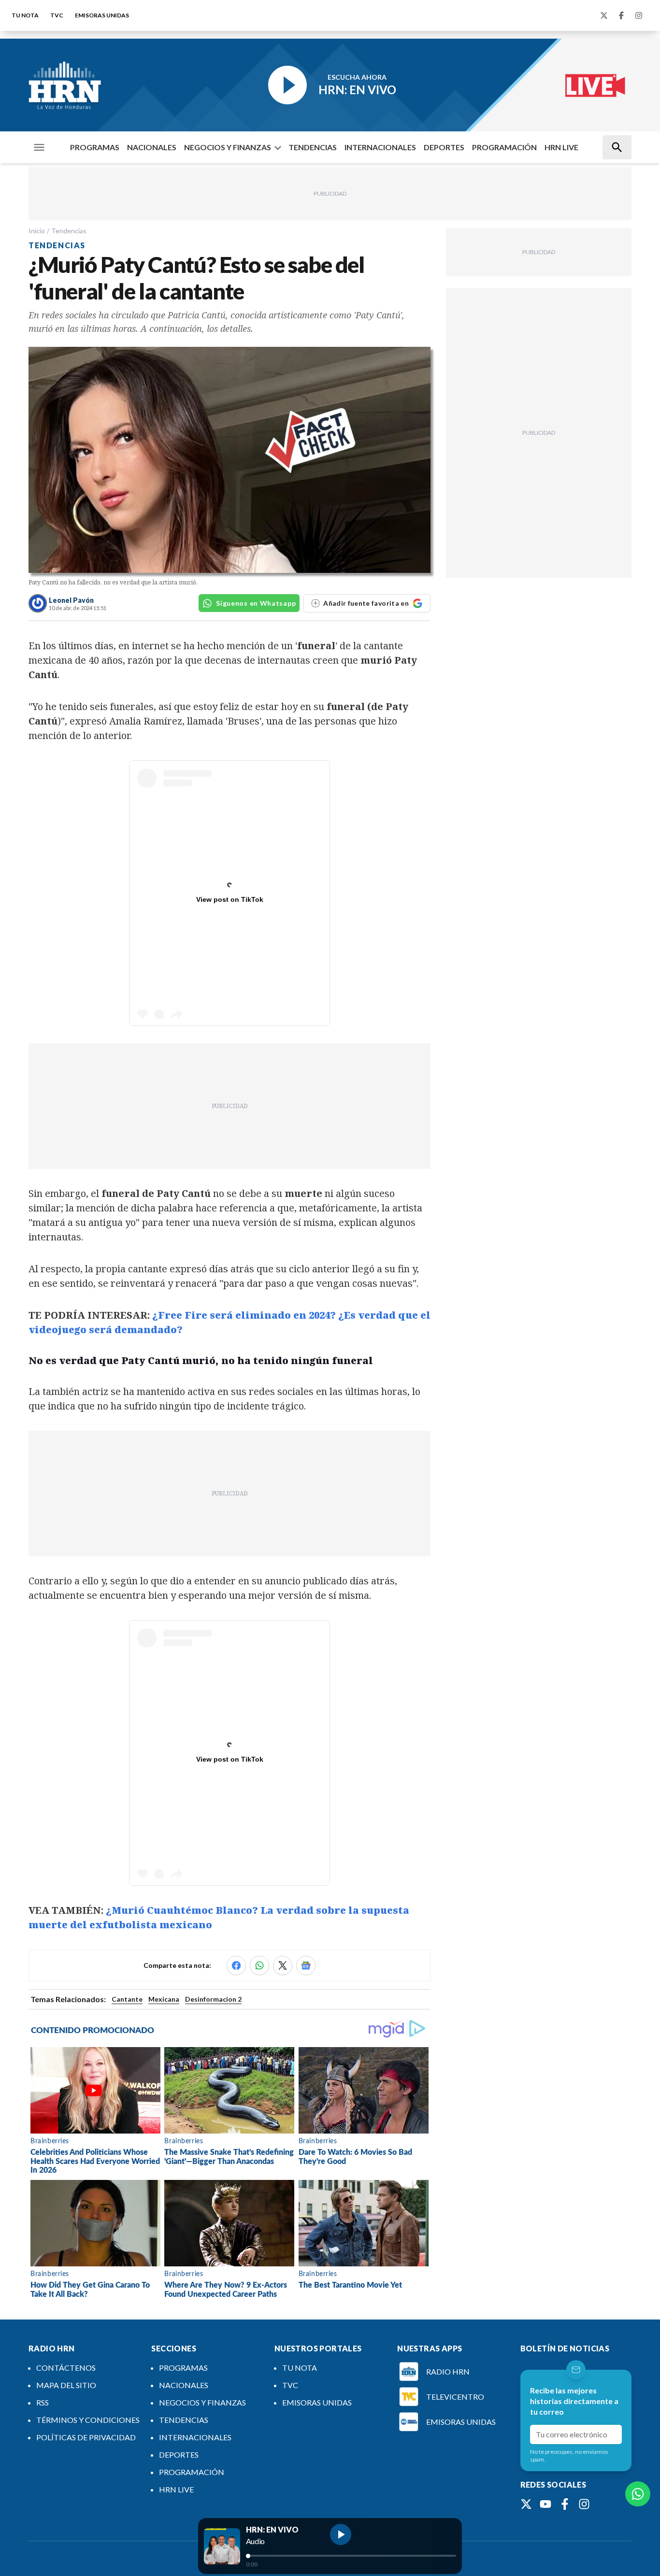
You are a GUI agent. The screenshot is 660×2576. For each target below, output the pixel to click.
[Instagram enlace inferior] (584, 2504)
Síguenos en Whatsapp (256, 603)
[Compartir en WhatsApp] (259, 1965)
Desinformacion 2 (213, 1999)
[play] (341, 2534)
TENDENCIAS (313, 147)
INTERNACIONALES (380, 147)
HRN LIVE (561, 147)
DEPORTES (444, 147)
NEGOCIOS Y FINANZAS (228, 147)
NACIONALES (152, 147)
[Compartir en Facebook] (236, 1965)
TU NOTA (25, 15)
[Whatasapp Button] (638, 2494)
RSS (43, 2402)
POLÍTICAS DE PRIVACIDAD (86, 2437)
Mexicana (164, 1999)
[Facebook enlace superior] (621, 15)
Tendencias (69, 231)
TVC (57, 15)
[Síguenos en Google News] (306, 1965)
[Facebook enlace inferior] (565, 2504)
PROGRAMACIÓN (504, 147)
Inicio (37, 231)
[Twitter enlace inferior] (526, 2504)
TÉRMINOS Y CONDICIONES (88, 2420)
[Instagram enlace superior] (639, 15)
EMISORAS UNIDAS (102, 15)
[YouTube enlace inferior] (545, 2504)
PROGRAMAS (95, 147)
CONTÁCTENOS (66, 2368)
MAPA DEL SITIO (66, 2385)
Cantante (127, 1999)
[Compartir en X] (283, 1965)
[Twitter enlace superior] (604, 15)
